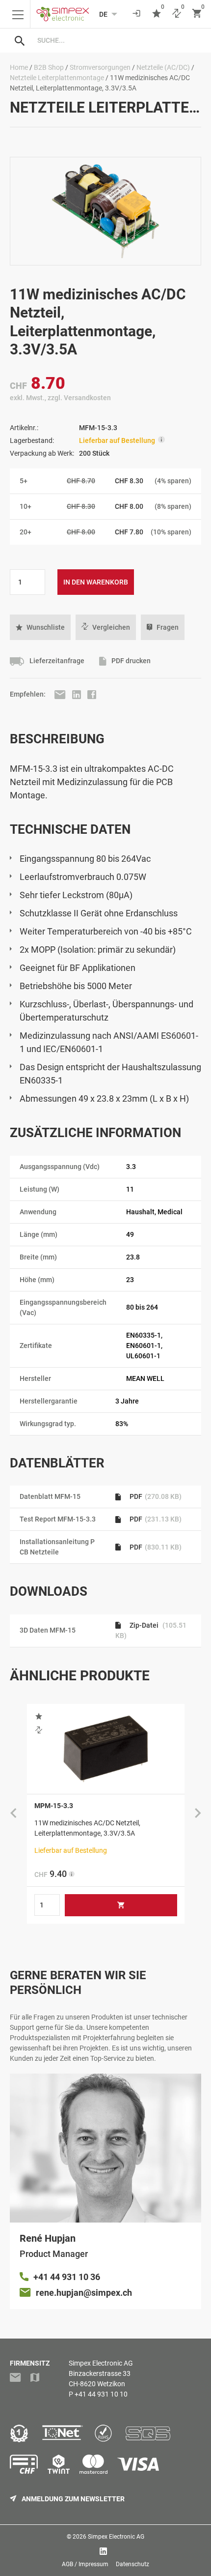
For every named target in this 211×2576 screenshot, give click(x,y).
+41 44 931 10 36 (67, 2277)
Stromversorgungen (100, 67)
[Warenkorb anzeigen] (197, 14)
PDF (155, 1496)
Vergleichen (111, 627)
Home (19, 67)
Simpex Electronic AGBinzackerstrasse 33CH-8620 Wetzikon (101, 2373)
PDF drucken (130, 661)
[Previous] (13, 1814)
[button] (40, 627)
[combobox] (115, 40)
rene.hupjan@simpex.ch (84, 2293)
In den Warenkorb (96, 582)
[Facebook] (92, 694)
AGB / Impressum (85, 2564)
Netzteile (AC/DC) (163, 67)
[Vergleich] (177, 14)
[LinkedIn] (77, 694)
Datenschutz (132, 2564)
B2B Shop (49, 67)
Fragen (168, 627)
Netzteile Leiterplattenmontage (57, 78)
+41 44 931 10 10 (101, 2394)
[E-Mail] (61, 694)
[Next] (198, 1814)
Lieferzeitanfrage (56, 661)
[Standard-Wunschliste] (157, 14)
